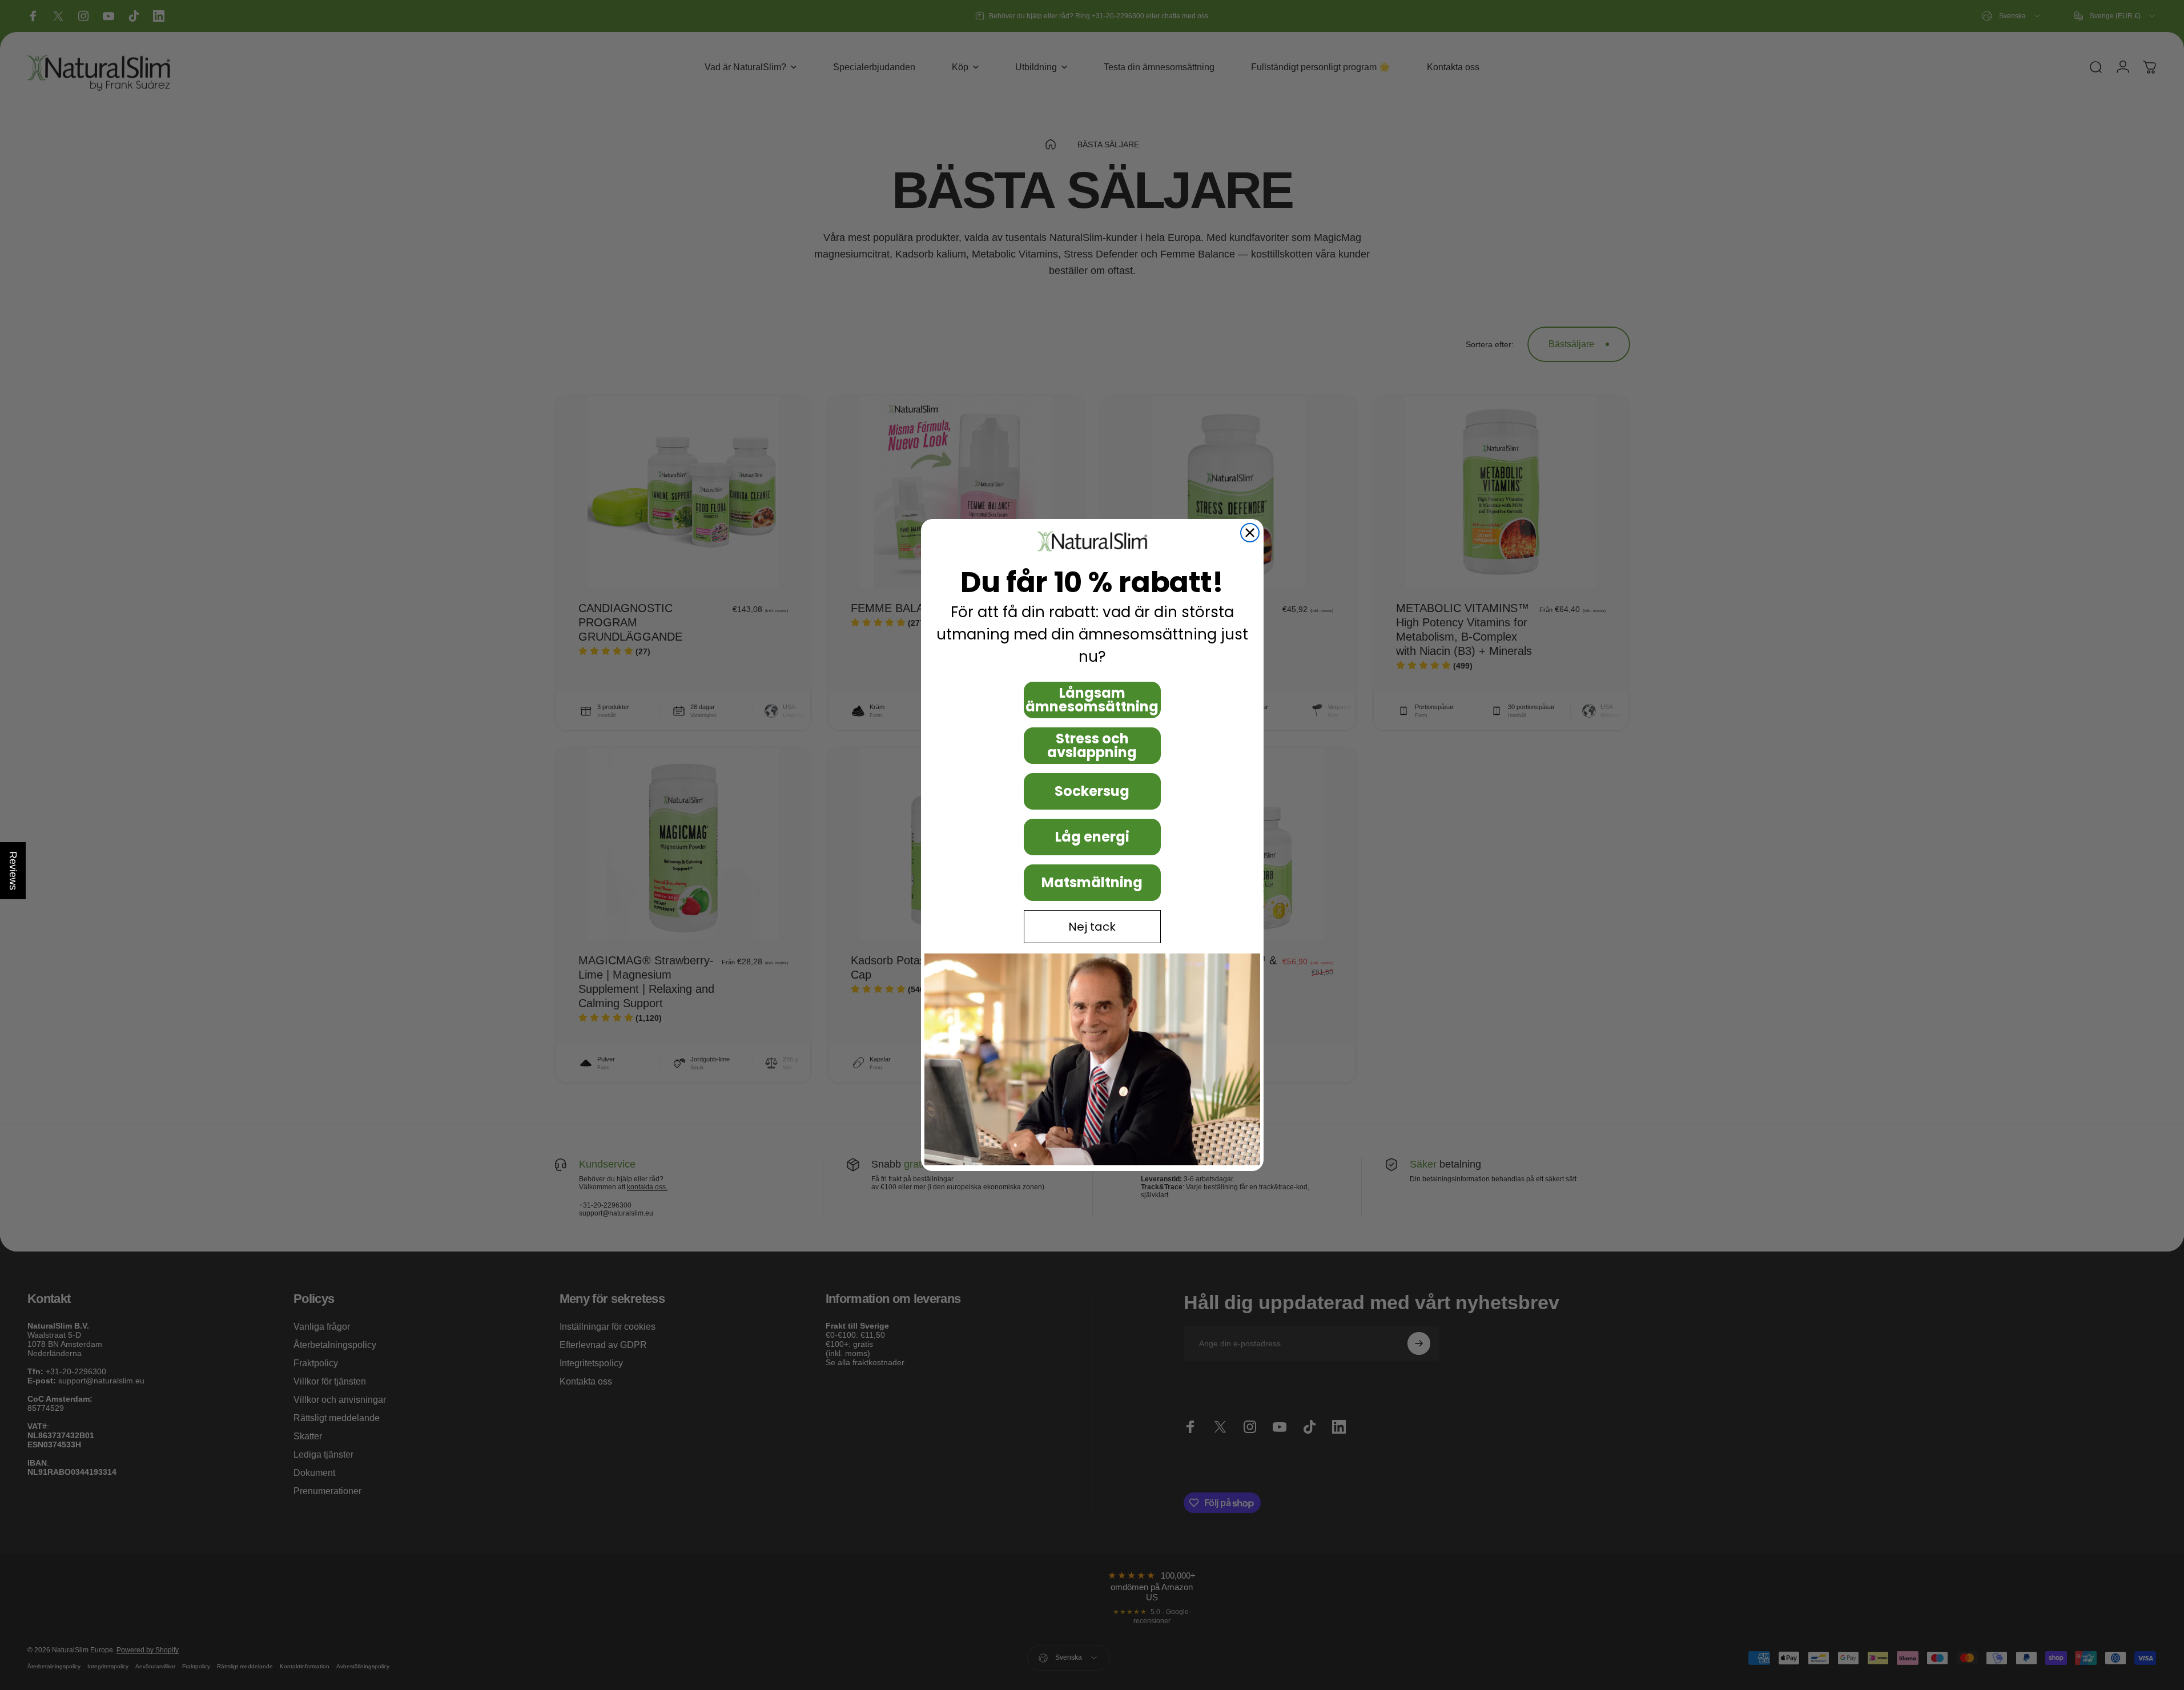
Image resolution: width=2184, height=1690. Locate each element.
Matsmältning (1092, 882)
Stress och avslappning (1092, 745)
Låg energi (1092, 837)
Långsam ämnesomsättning (1092, 700)
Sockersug (1092, 791)
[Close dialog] (1250, 533)
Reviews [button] (13, 871)
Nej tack (1092, 927)
